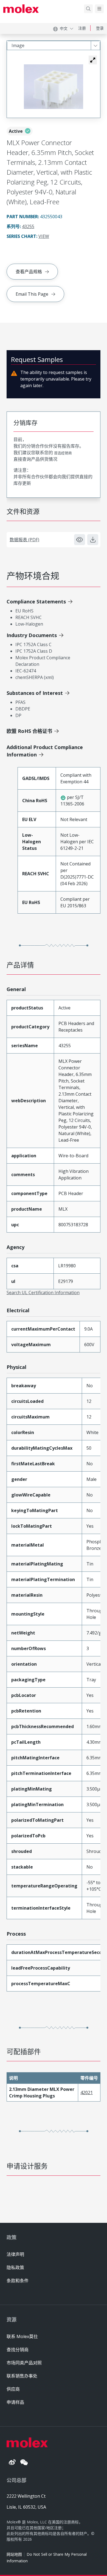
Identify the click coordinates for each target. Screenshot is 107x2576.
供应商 (13, 2389)
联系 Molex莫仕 (22, 2336)
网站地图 (14, 2554)
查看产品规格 (29, 272)
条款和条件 (18, 2281)
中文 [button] (64, 28)
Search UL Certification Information (43, 1293)
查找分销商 (18, 2350)
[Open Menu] (99, 9)
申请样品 (15, 2402)
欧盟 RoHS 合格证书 (29, 731)
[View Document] (80, 540)
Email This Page (32, 294)
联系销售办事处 (22, 2376)
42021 (87, 2093)
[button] (93, 60)
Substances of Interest (35, 693)
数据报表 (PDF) (24, 540)
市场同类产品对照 (24, 2363)
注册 (82, 28)
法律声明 (15, 2254)
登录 (100, 28)
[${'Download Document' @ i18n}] (93, 540)
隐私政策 (15, 2267)
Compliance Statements (36, 601)
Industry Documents (32, 635)
